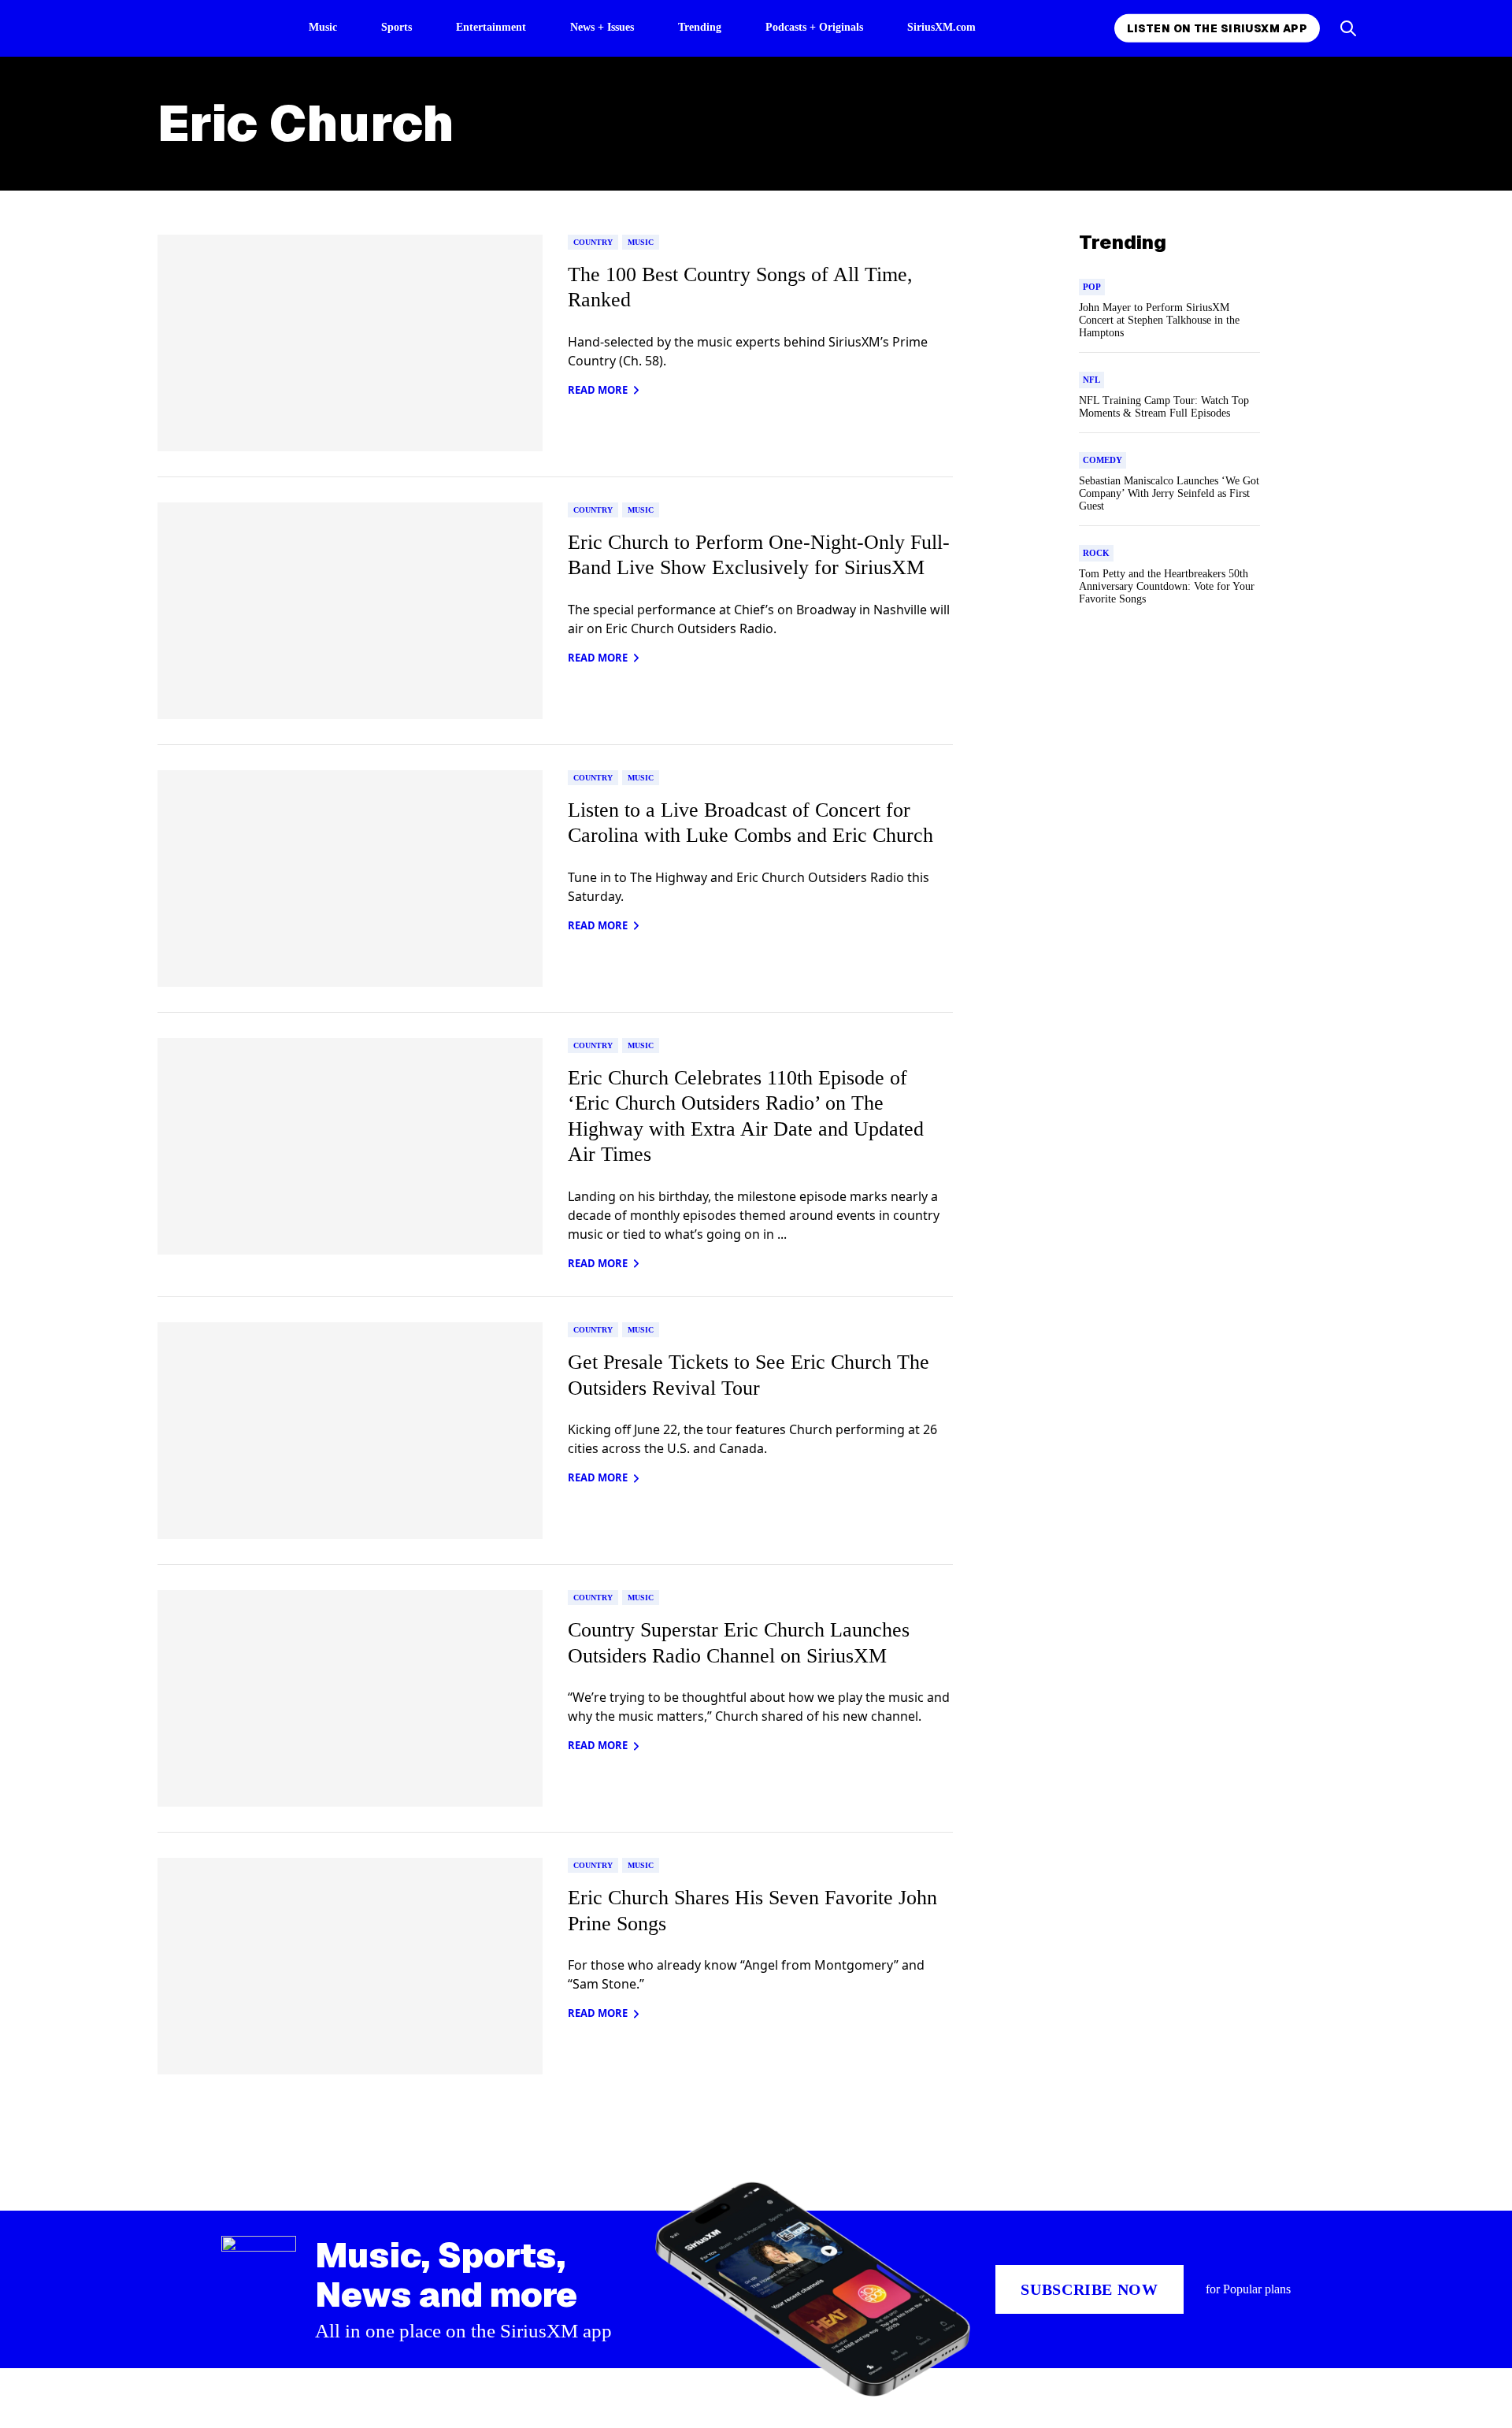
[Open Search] (1348, 28)
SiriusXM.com (941, 27)
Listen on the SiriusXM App (1217, 28)
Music (323, 27)
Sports (397, 27)
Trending (700, 27)
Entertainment (491, 27)
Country (593, 242)
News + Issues (602, 27)
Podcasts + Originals (814, 27)
